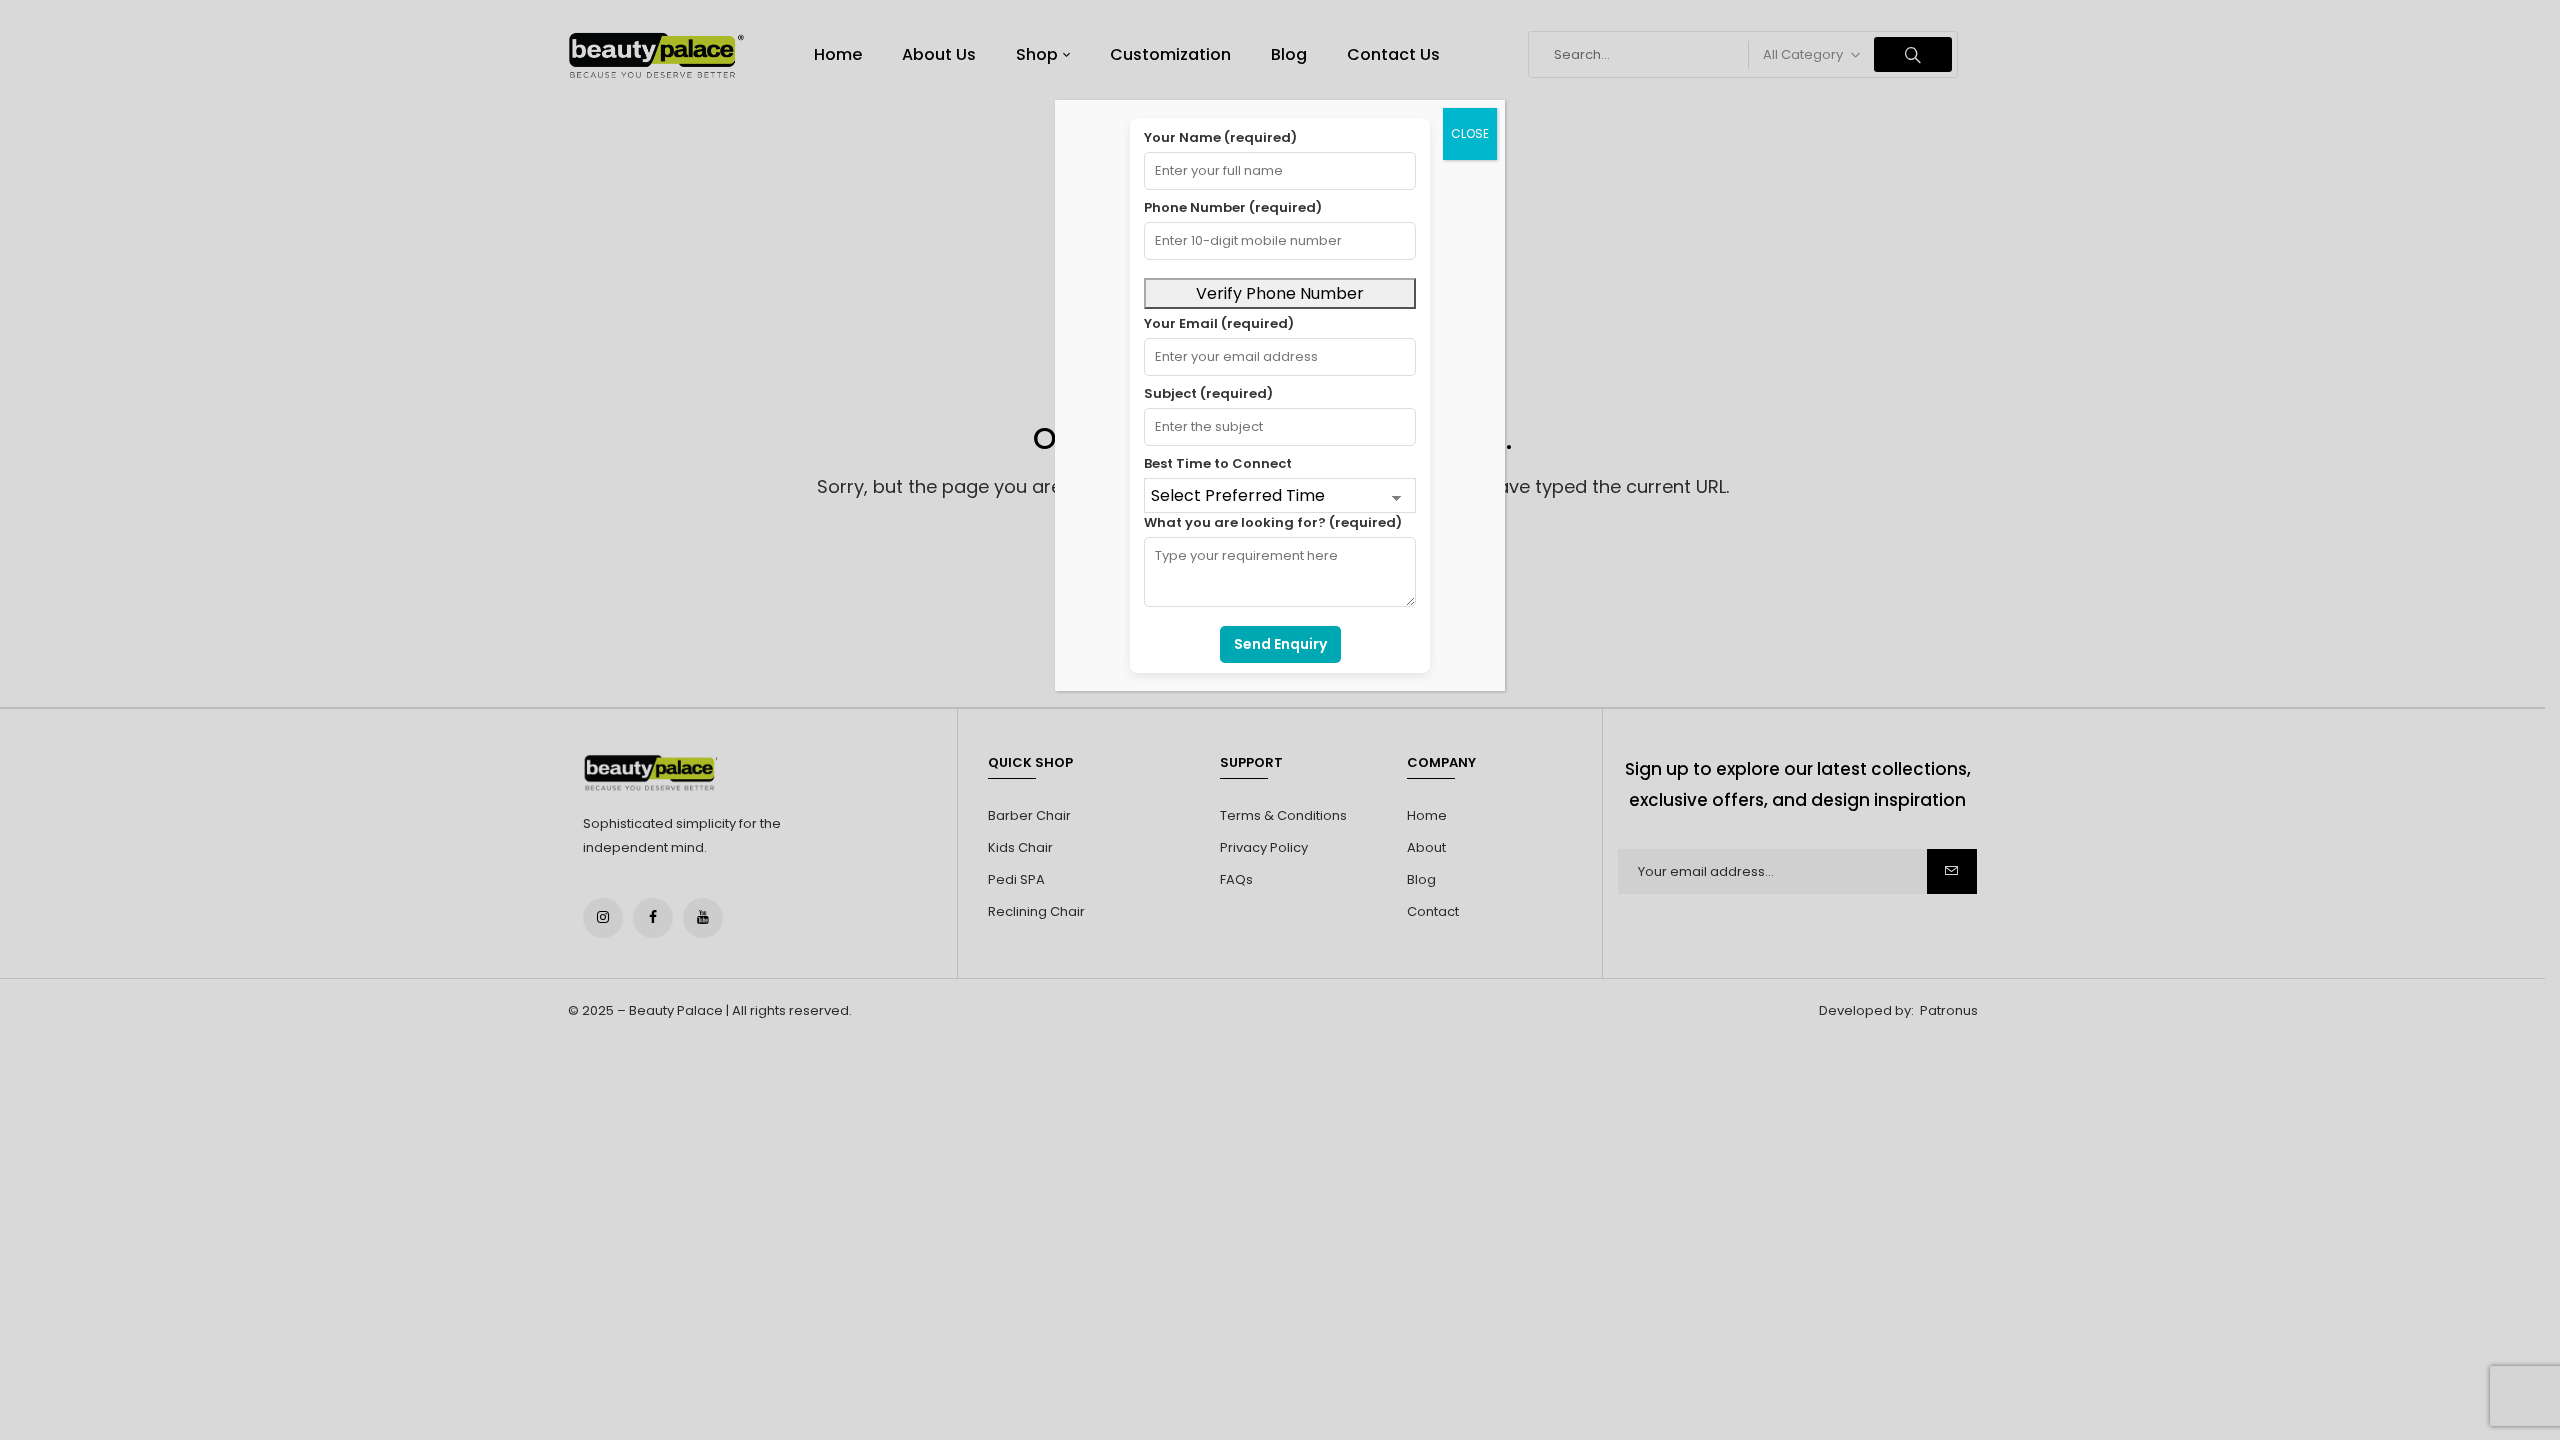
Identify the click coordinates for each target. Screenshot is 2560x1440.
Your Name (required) (1220, 137)
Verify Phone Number (1280, 293)
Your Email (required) (1219, 323)
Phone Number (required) (1233, 207)
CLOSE (1470, 133)
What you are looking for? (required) (1273, 522)
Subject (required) (1208, 393)
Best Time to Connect (1218, 463)
